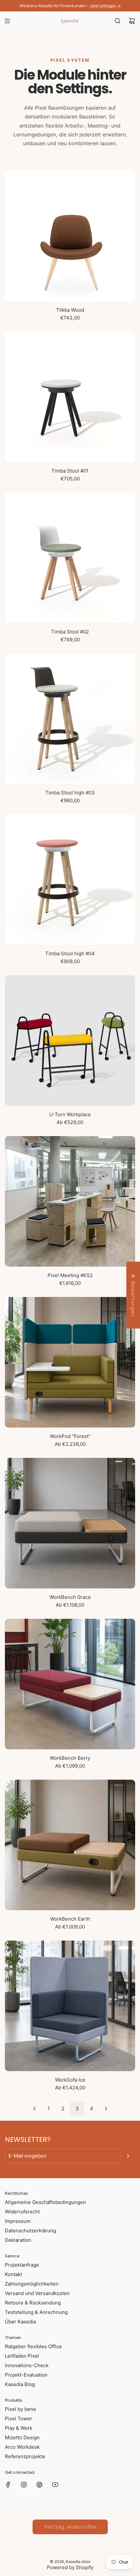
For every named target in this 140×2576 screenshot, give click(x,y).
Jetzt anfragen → (105, 6)
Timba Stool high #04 (70, 953)
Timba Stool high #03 (70, 793)
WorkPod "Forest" (70, 1436)
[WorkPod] (70, 1362)
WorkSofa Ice (70, 2080)
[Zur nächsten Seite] (106, 2109)
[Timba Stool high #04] (70, 880)
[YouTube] (55, 2485)
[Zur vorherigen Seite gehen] (34, 2109)
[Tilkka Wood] (70, 236)
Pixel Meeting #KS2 (70, 1275)
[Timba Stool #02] (70, 558)
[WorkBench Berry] (70, 1684)
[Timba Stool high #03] (70, 719)
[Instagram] (24, 2485)
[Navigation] (7, 21)
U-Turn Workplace (70, 1114)
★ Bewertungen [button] (133, 1295)
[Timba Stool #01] (70, 397)
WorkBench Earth (70, 1919)
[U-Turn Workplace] (70, 1040)
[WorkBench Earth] (70, 1845)
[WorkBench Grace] (70, 1523)
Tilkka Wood (70, 310)
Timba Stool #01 (70, 471)
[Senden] (128, 2156)
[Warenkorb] (132, 21)
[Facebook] (8, 2485)
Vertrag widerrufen (70, 2527)
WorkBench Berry (70, 1758)
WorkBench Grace (70, 1597)
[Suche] (118, 21)
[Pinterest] (39, 2485)
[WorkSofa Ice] (70, 2006)
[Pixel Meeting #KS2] (70, 1201)
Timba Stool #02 (70, 632)
